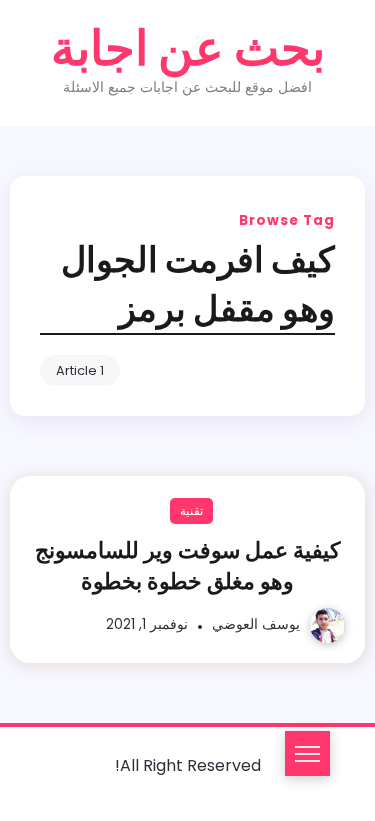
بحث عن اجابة (188, 48)
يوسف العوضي (256, 624)
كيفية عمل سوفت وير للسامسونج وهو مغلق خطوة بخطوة (187, 565)
